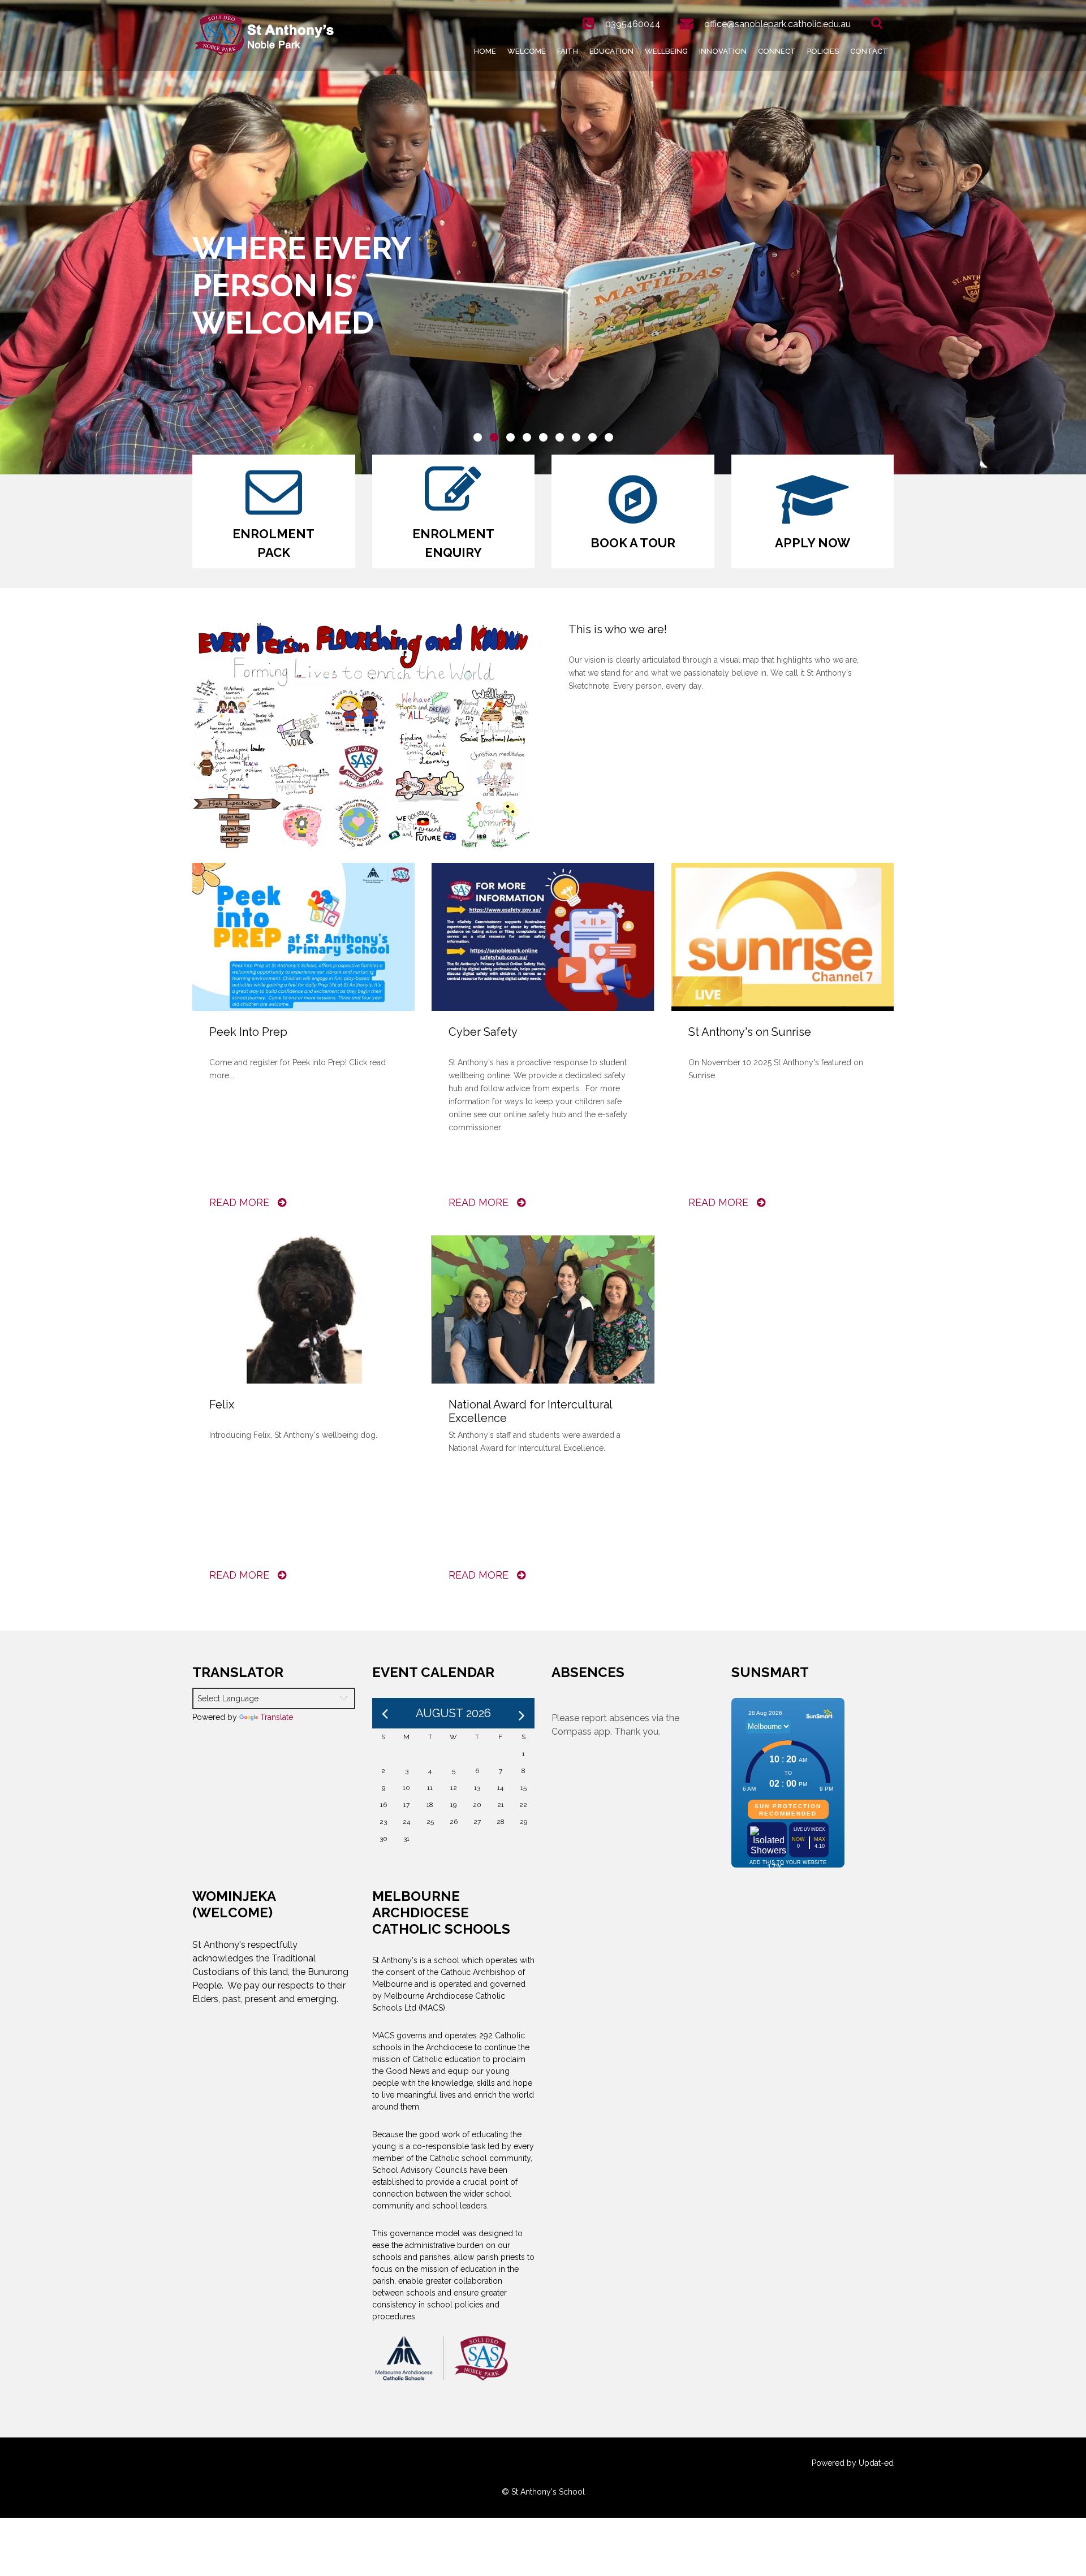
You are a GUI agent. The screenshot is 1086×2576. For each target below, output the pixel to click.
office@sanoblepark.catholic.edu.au (777, 24)
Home (485, 51)
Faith (568, 51)
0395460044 (633, 24)
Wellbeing (666, 51)
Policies (823, 51)
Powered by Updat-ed (853, 2463)
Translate (277, 1717)
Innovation (723, 51)
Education (611, 51)
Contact (869, 51)
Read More (241, 1202)
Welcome (527, 51)
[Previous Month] (385, 1713)
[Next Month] (522, 1713)
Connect (777, 51)
